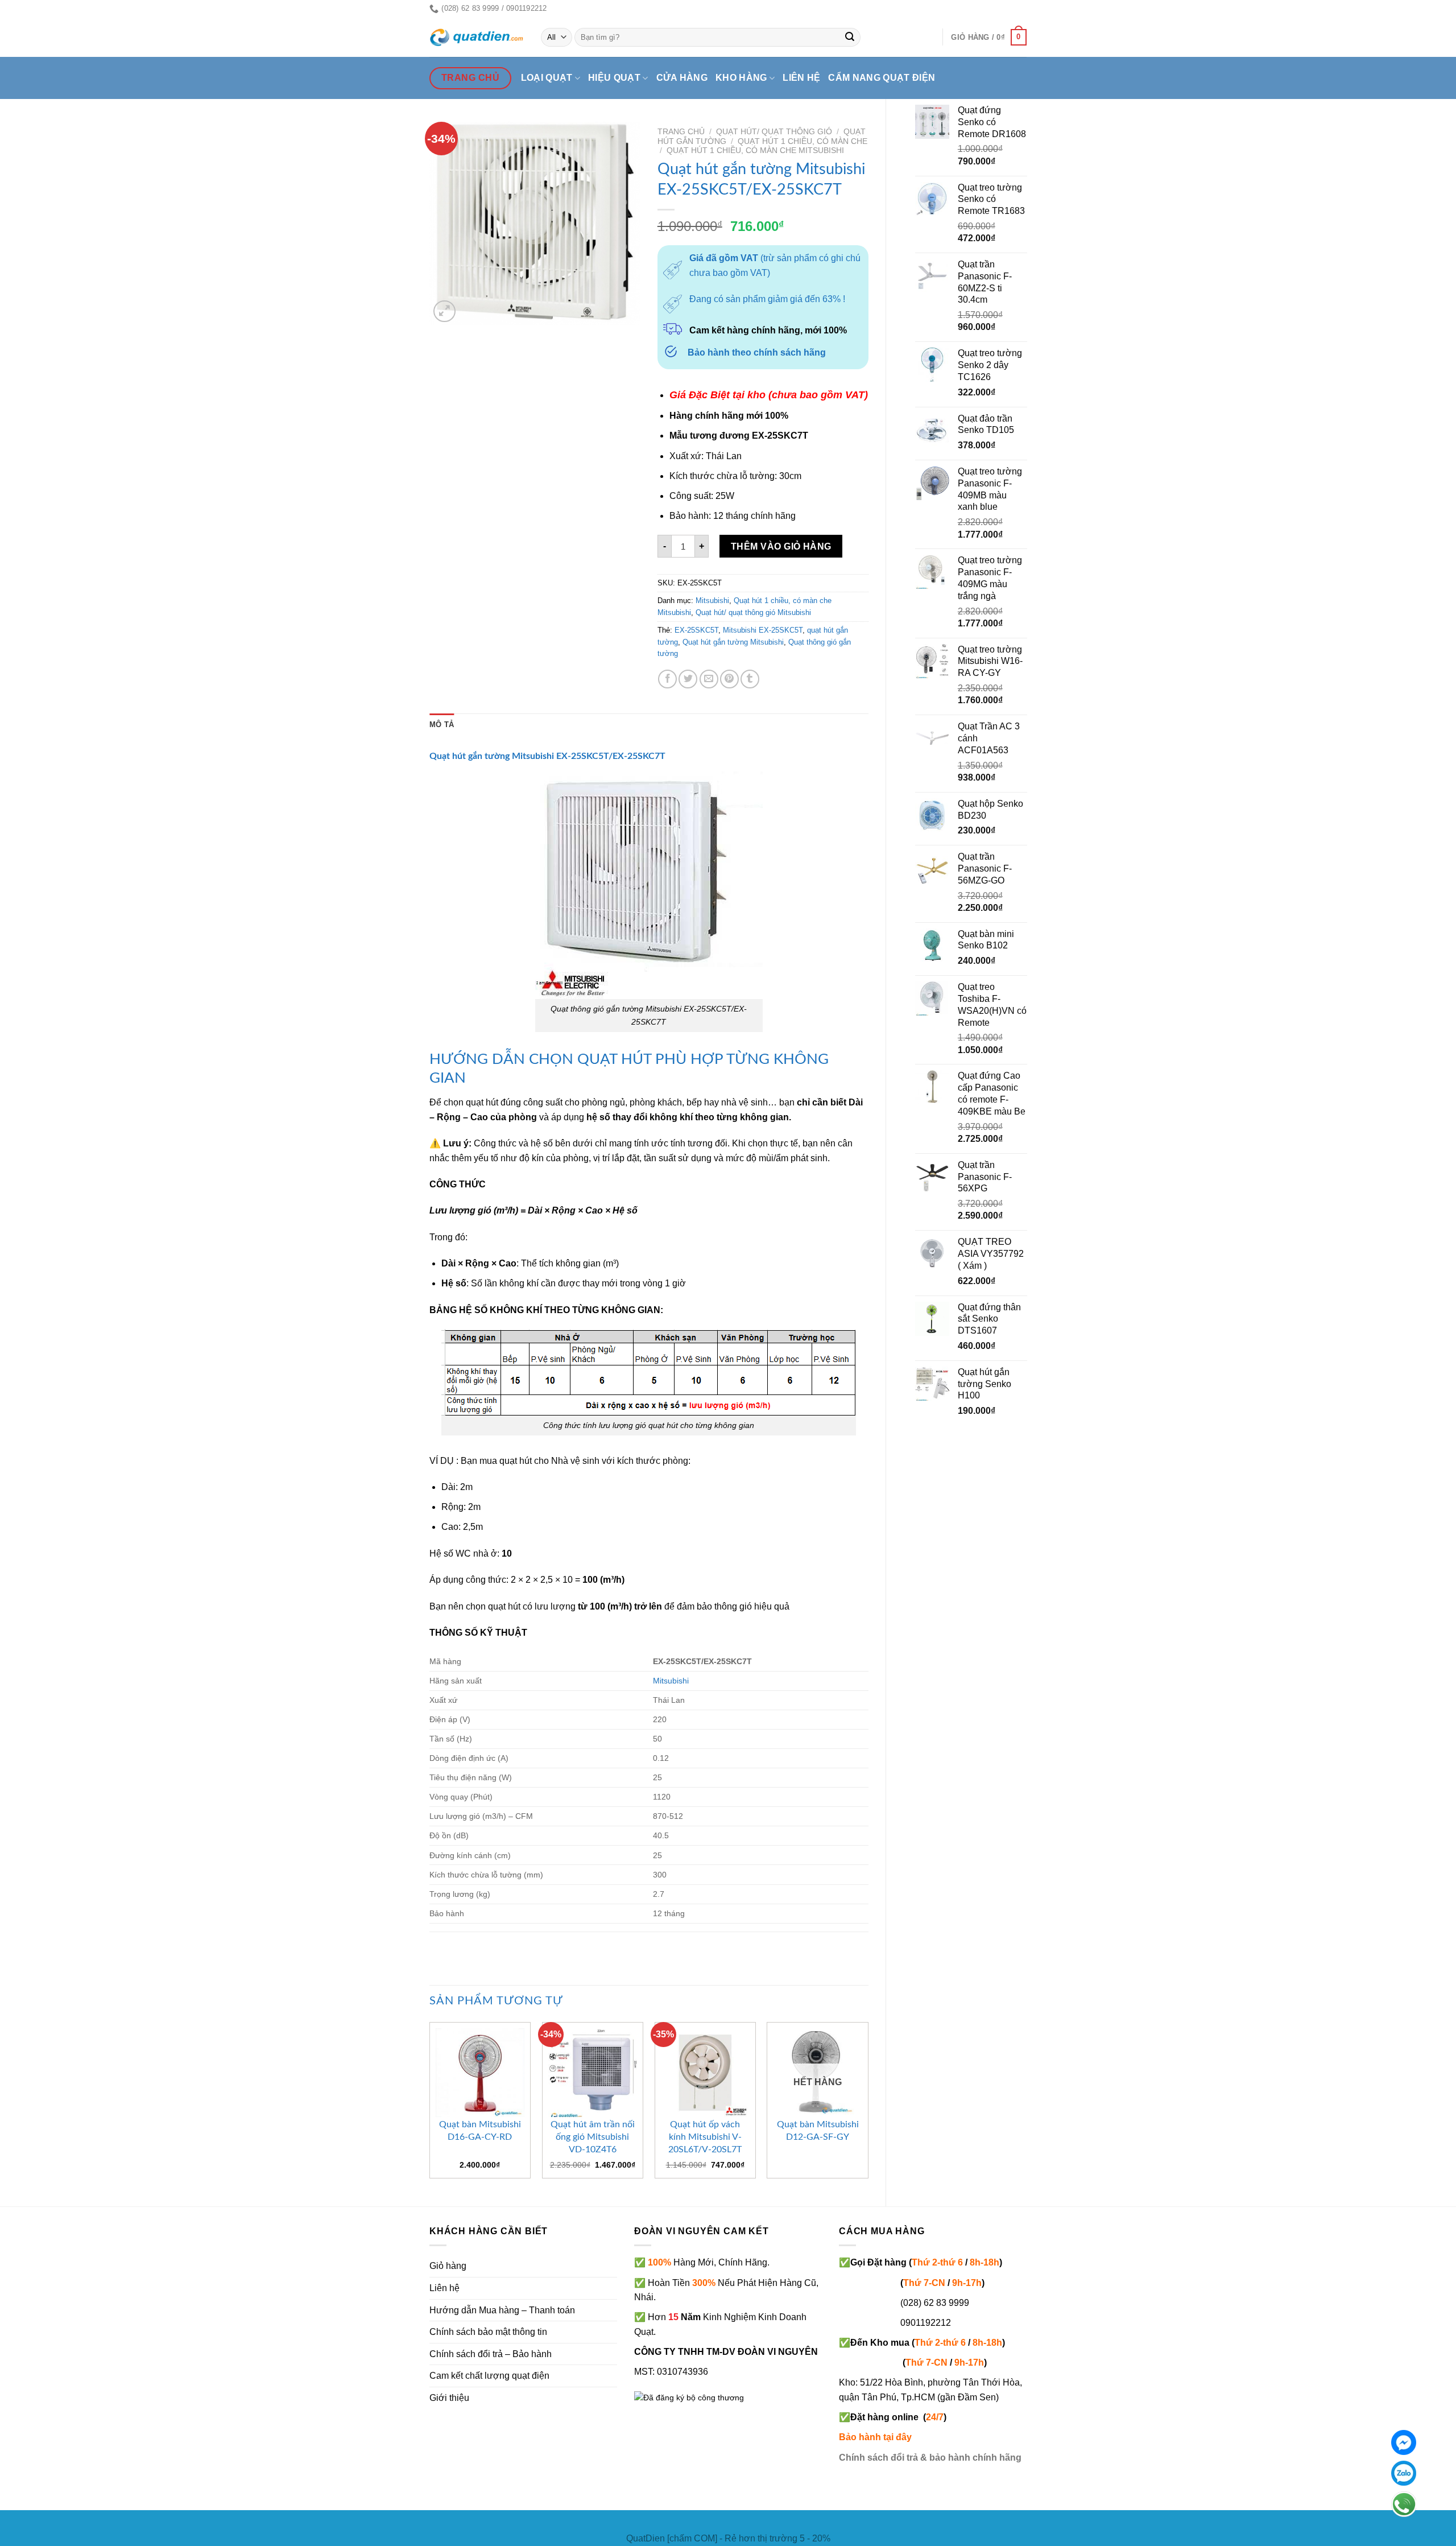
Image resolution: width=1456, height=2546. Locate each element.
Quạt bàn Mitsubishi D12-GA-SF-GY (818, 2131)
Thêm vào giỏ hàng (781, 546)
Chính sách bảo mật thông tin (488, 2332)
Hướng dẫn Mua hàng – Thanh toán (502, 2310)
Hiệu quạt (614, 78)
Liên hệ (801, 78)
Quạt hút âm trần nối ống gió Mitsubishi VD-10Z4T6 (593, 2137)
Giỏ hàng (448, 2266)
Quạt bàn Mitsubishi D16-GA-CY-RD (480, 2131)
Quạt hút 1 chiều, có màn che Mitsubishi (755, 150)
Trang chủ (681, 132)
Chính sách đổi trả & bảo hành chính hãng (930, 2458)
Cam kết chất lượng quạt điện (489, 2376)
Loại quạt (547, 78)
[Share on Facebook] (667, 679)
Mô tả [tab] (442, 725)
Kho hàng (741, 78)
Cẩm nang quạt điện (882, 78)
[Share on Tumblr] (750, 679)
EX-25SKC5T (696, 630)
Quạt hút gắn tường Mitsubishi (733, 642)
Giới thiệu (449, 2398)
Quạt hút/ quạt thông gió (774, 132)
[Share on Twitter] (688, 679)
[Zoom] (444, 311)
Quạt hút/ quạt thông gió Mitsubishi (753, 612)
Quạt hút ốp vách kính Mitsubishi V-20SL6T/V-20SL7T (705, 2137)
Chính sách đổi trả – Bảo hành (491, 2354)
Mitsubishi (712, 601)
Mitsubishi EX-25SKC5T (763, 630)
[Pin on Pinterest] (729, 679)
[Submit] (850, 38)
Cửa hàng (682, 78)
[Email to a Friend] (709, 679)
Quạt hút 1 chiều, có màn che (803, 141)
